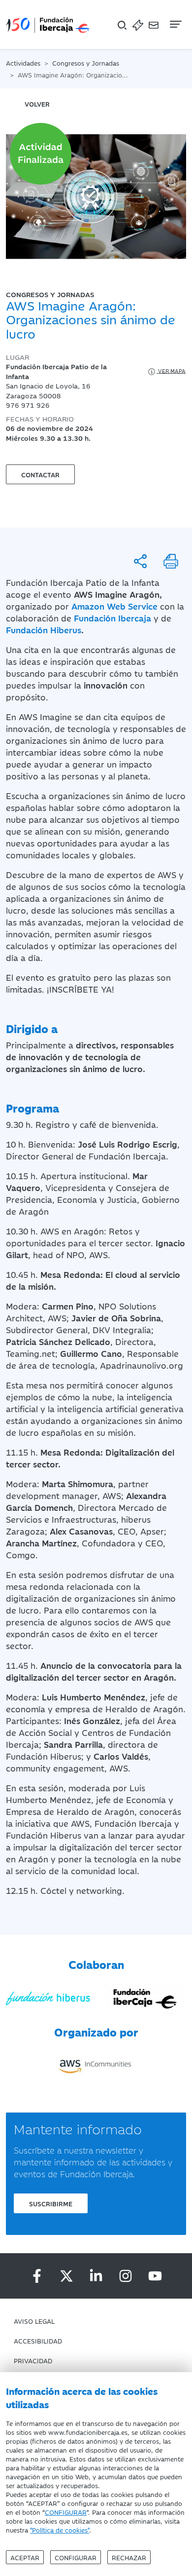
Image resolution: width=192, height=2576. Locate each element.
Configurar (76, 2557)
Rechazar (129, 2557)
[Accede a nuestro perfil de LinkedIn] (96, 2276)
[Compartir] (140, 561)
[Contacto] (154, 24)
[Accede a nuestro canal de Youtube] (155, 2276)
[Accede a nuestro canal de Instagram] (126, 2276)
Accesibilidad (38, 2341)
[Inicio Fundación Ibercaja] (48, 24)
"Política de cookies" (60, 2530)
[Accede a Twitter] (66, 2276)
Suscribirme (51, 2203)
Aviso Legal (34, 2321)
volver (37, 104)
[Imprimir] (171, 561)
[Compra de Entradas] (138, 24)
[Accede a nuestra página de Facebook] (37, 2276)
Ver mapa (171, 370)
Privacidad (33, 2360)
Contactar (40, 474)
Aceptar (25, 2557)
